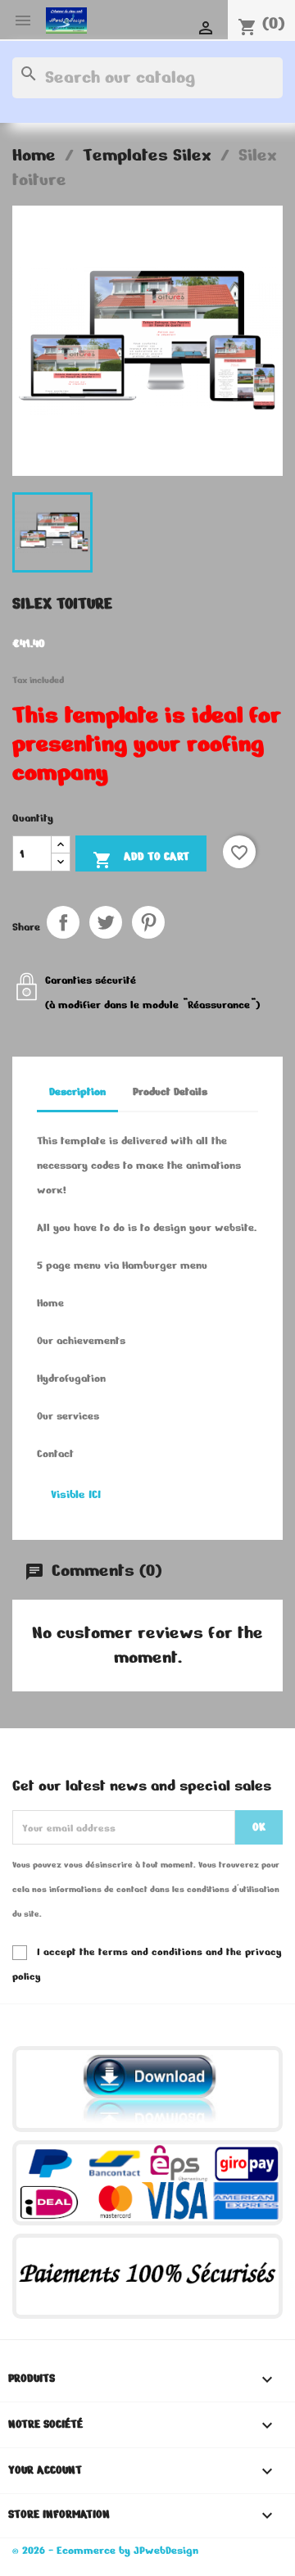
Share (63, 922)
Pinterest (148, 922)
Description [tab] (77, 1092)
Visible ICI (76, 1494)
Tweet (106, 922)
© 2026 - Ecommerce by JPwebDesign (105, 2551)
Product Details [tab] (170, 1092)
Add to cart (141, 859)
